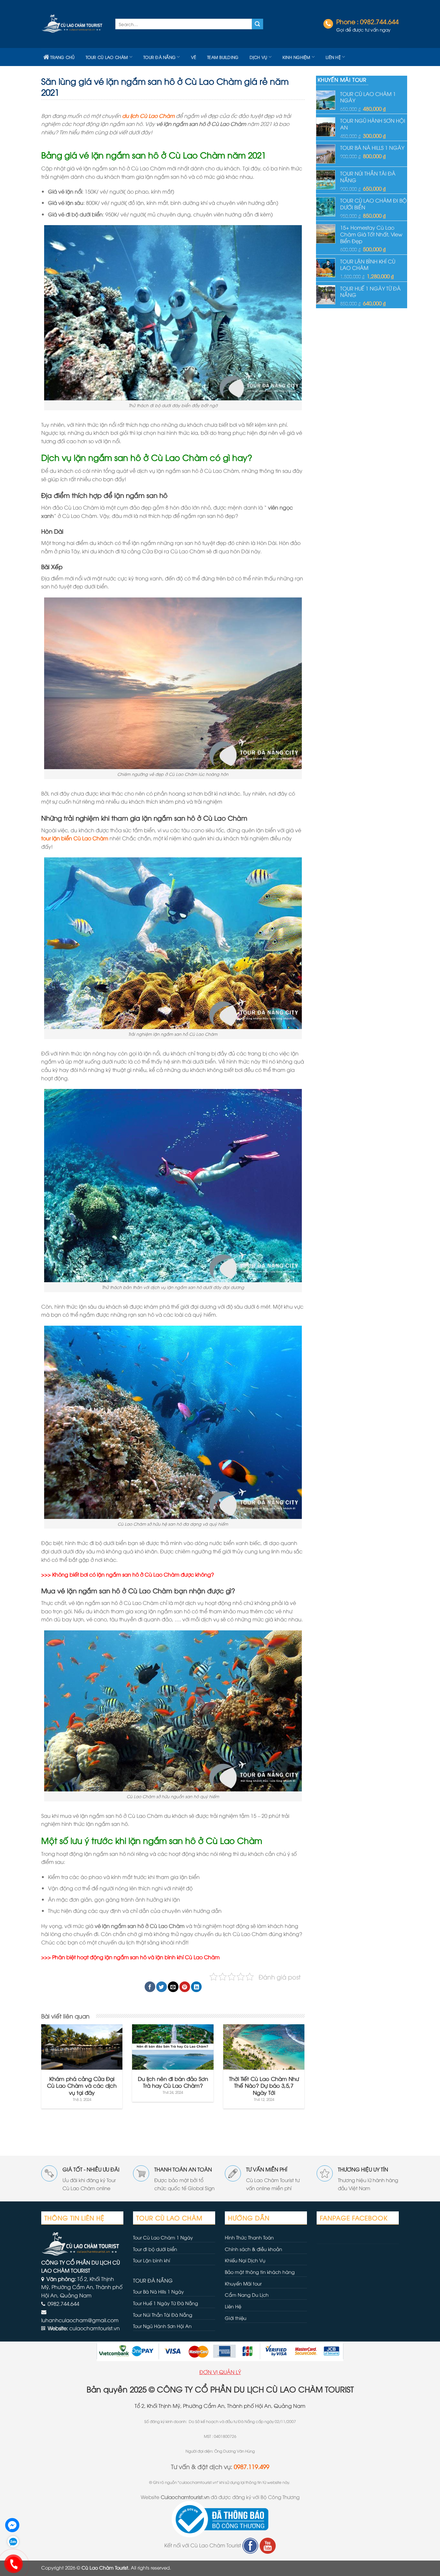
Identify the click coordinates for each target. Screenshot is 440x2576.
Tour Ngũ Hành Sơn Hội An (162, 2326)
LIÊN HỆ (333, 57)
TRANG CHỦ (62, 57)
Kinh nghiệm (297, 57)
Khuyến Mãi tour (243, 2283)
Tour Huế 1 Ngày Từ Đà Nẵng (166, 2303)
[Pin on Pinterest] (185, 1987)
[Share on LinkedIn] (196, 1987)
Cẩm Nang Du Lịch (247, 2295)
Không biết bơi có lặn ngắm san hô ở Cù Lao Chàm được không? (133, 1574)
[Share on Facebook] (150, 1987)
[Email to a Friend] (173, 1987)
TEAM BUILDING (223, 57)
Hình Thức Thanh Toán (249, 2237)
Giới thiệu (236, 2318)
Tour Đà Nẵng (159, 57)
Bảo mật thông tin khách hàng (260, 2272)
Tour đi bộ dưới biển (155, 2249)
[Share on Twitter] (162, 1987)
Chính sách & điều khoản (253, 2249)
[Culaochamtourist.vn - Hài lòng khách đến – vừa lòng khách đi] (73, 24)
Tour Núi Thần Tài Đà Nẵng (163, 2315)
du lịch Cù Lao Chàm (148, 116)
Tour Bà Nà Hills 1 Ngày (158, 2291)
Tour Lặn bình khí (152, 2260)
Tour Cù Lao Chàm (107, 57)
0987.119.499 (252, 2466)
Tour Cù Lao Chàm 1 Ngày (163, 2237)
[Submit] (257, 24)
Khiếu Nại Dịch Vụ (245, 2260)
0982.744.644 (379, 21)
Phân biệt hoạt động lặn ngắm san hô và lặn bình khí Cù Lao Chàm (136, 1957)
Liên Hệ (233, 2306)
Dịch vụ (258, 57)
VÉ (194, 57)
